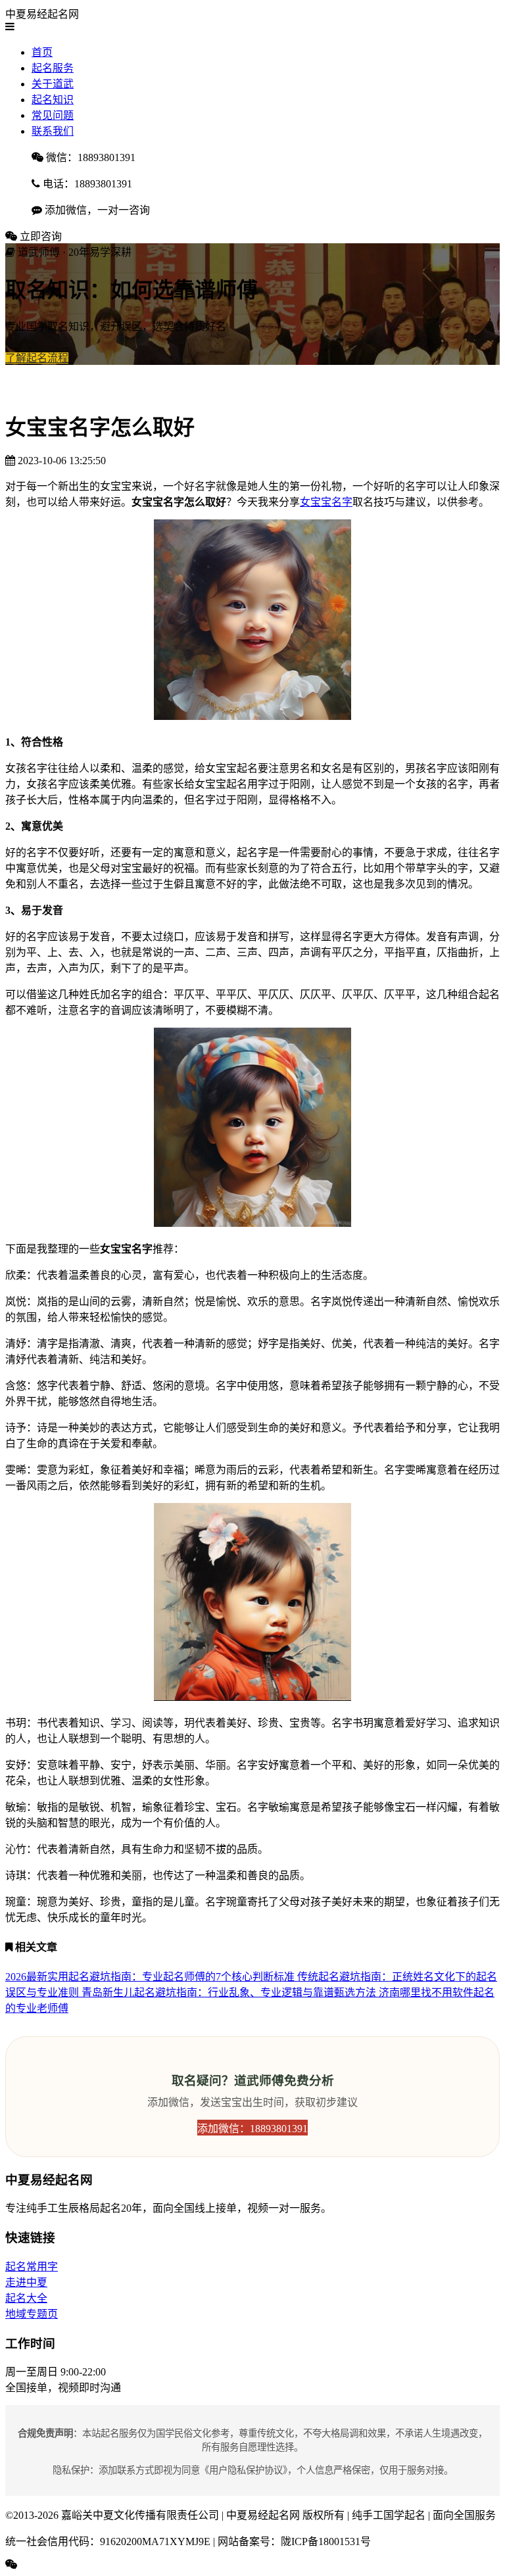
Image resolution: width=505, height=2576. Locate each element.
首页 (42, 52)
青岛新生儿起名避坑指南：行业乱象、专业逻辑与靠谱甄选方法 (230, 1992)
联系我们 (53, 131)
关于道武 (53, 84)
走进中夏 (26, 2282)
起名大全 (26, 2298)
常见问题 (53, 115)
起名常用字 (32, 2267)
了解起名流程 (37, 358)
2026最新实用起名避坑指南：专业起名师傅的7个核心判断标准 (151, 1977)
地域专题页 (32, 2314)
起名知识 (53, 100)
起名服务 (53, 68)
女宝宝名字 (326, 502)
